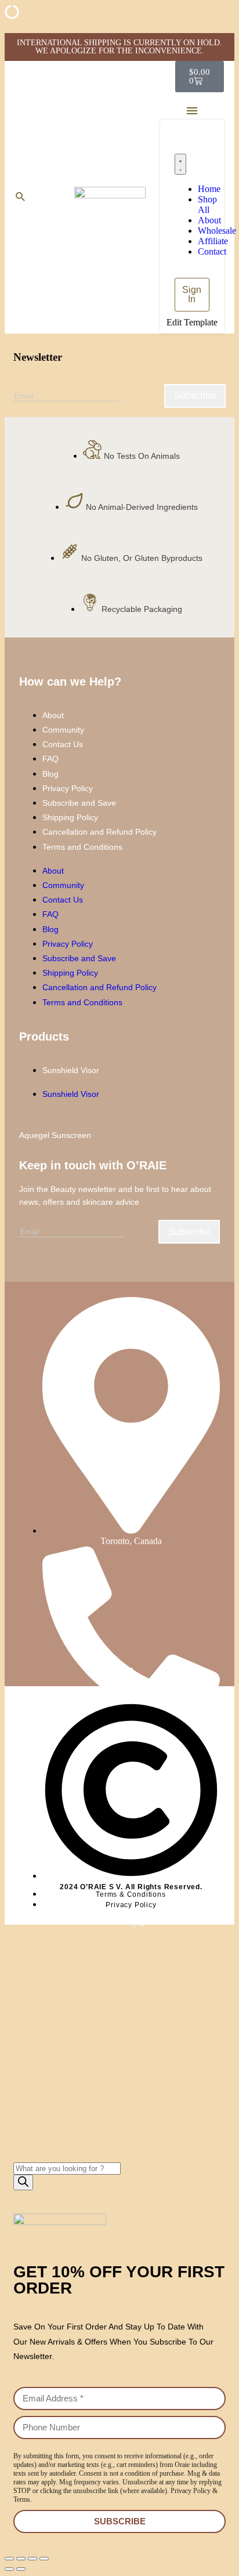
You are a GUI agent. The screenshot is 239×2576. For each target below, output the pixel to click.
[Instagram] (92, 1672)
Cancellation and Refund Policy (99, 832)
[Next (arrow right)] (21, 2569)
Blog (50, 774)
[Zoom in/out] (9, 2559)
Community (63, 730)
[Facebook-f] (110, 1672)
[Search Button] (20, 197)
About (53, 715)
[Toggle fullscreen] (21, 2559)
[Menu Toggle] (180, 164)
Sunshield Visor (71, 1070)
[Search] (23, 2182)
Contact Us (63, 744)
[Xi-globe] (147, 1672)
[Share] (32, 2559)
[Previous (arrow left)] (9, 2569)
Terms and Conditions (82, 847)
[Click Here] (192, 111)
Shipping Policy (70, 817)
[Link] (129, 1672)
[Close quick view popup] (9, 28)
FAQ (50, 759)
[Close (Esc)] (44, 2559)
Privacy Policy (68, 788)
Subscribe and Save (79, 803)
